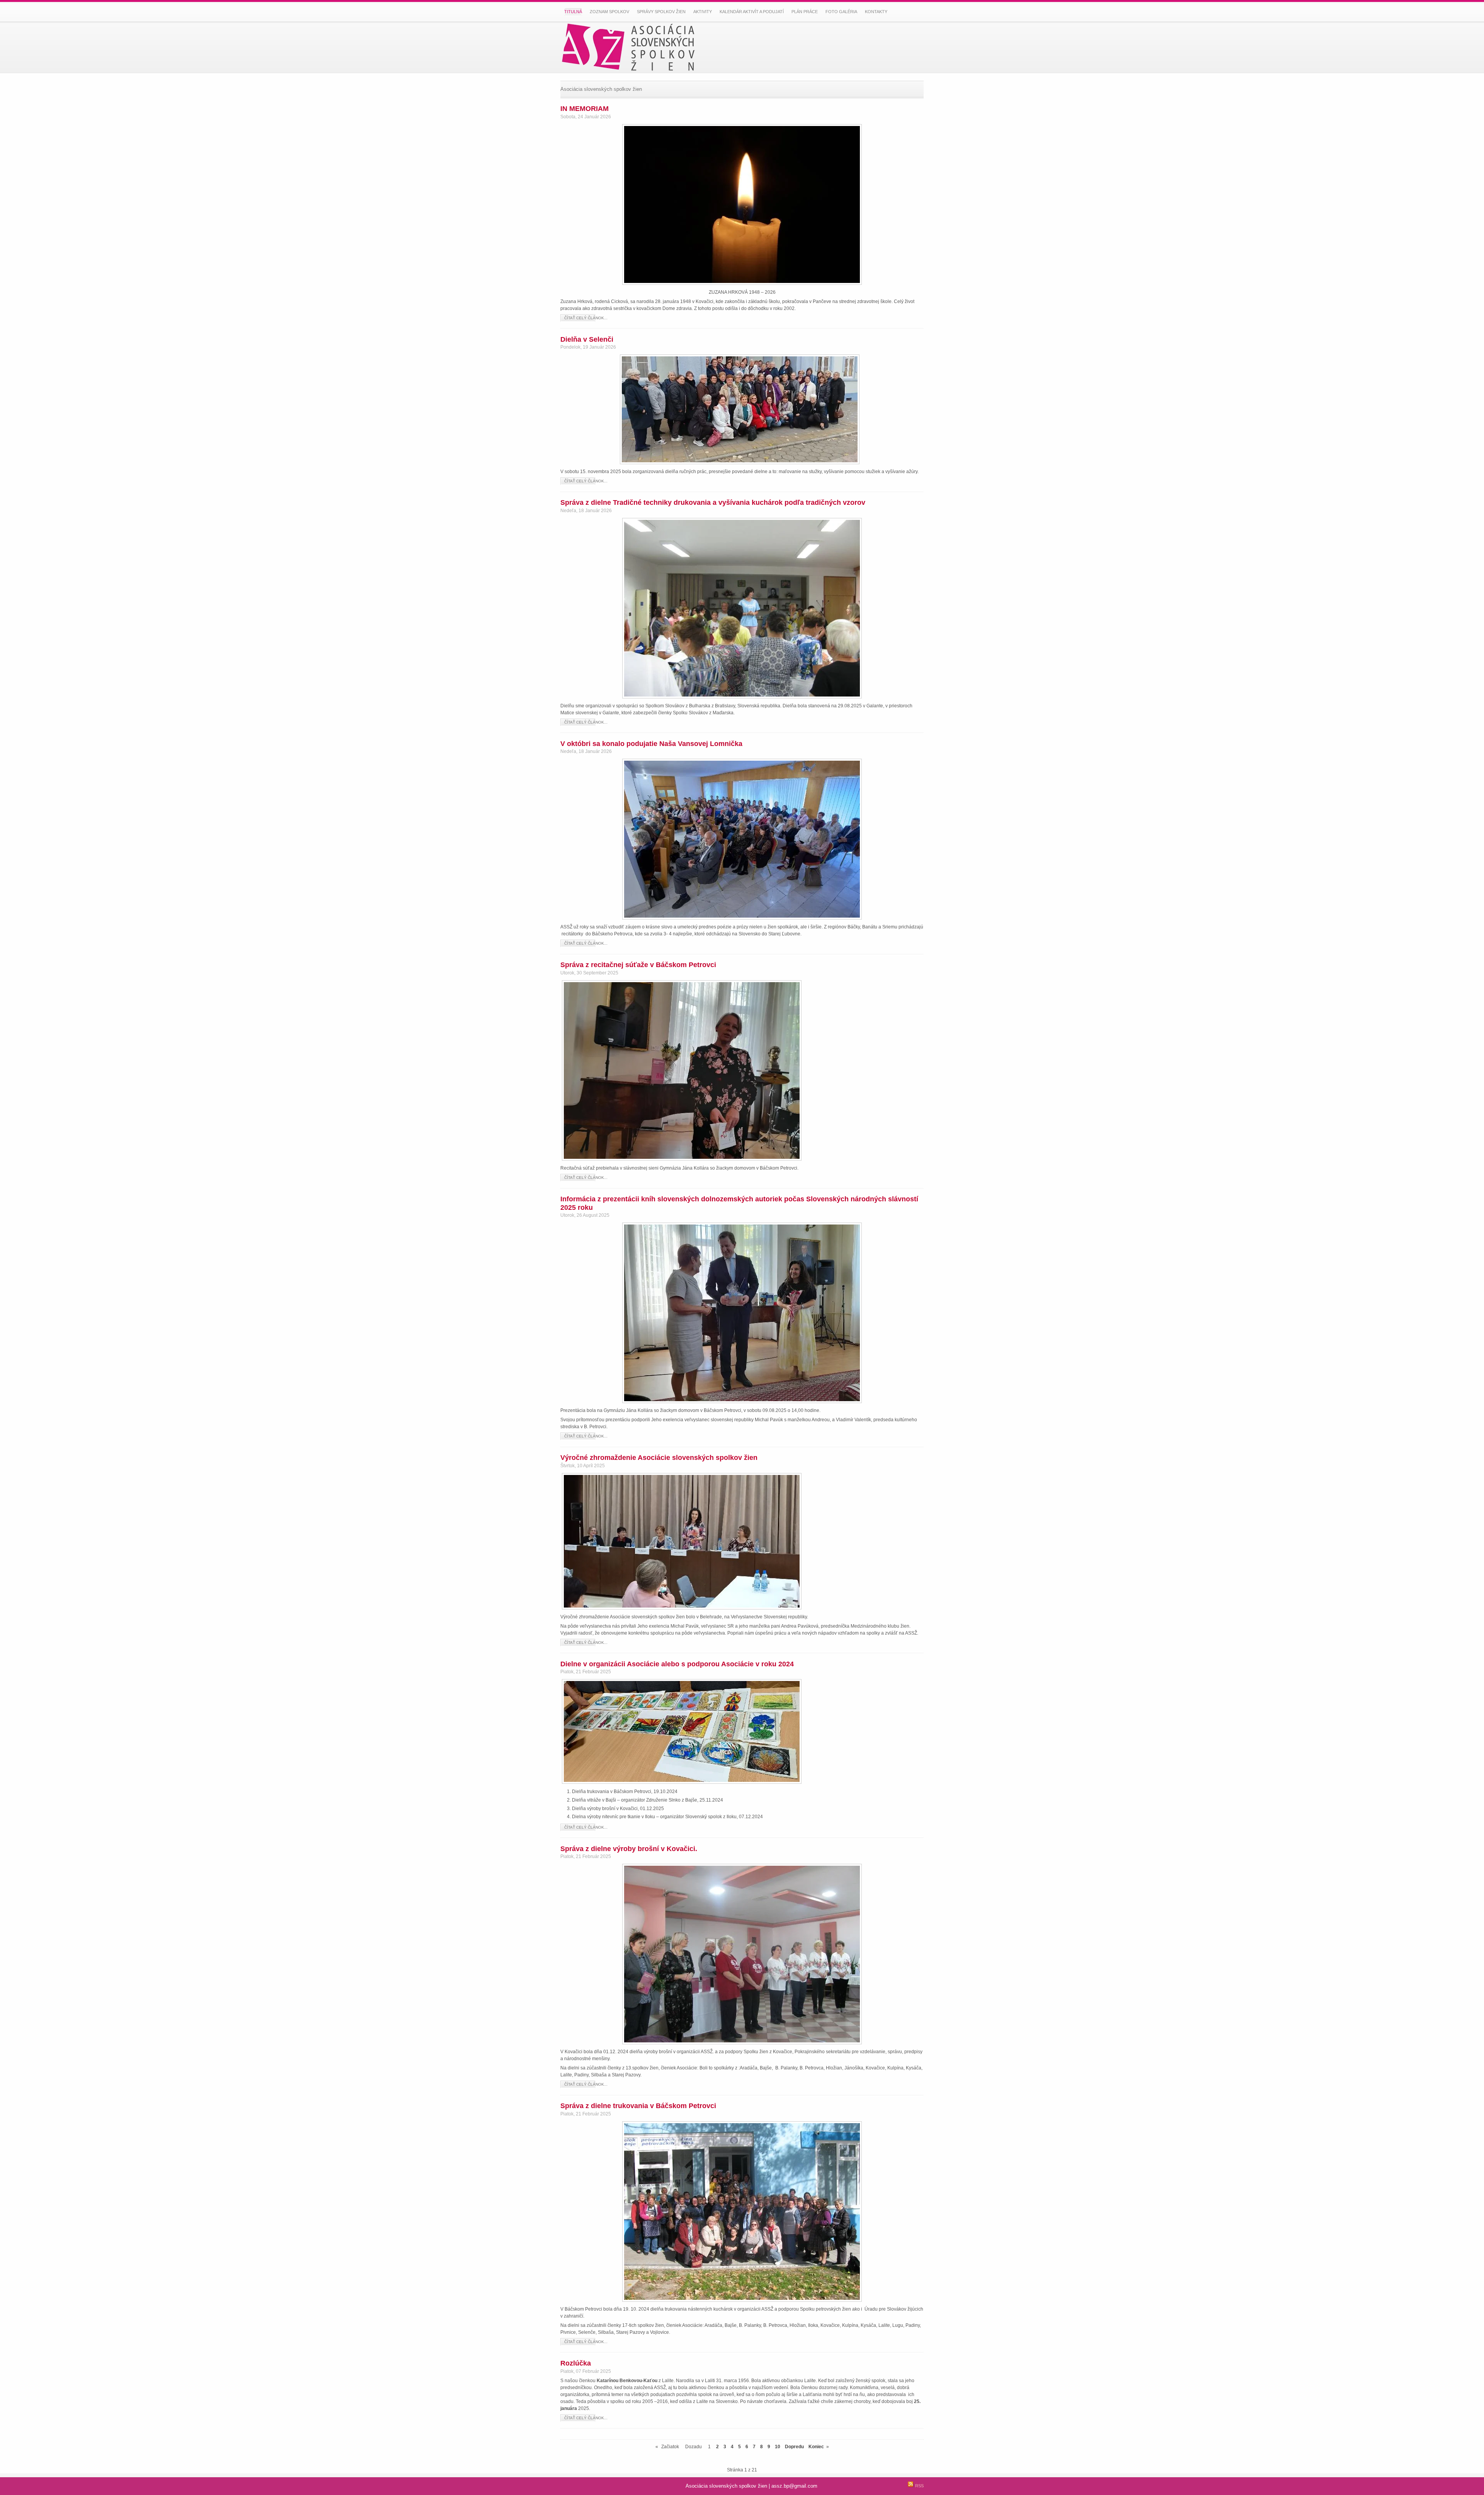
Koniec (816, 2447)
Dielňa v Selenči (587, 339)
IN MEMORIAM (585, 109)
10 (778, 2447)
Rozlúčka (576, 2363)
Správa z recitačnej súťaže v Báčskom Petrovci (638, 965)
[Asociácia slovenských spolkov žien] (634, 47)
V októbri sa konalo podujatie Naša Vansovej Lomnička (651, 744)
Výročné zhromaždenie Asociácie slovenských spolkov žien (659, 1458)
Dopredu (794, 2447)
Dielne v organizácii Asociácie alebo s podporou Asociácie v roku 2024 (677, 1664)
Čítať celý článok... (586, 318)
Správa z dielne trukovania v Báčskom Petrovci (638, 2106)
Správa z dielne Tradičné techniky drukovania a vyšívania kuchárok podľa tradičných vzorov (713, 502)
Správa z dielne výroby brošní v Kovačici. (629, 1849)
